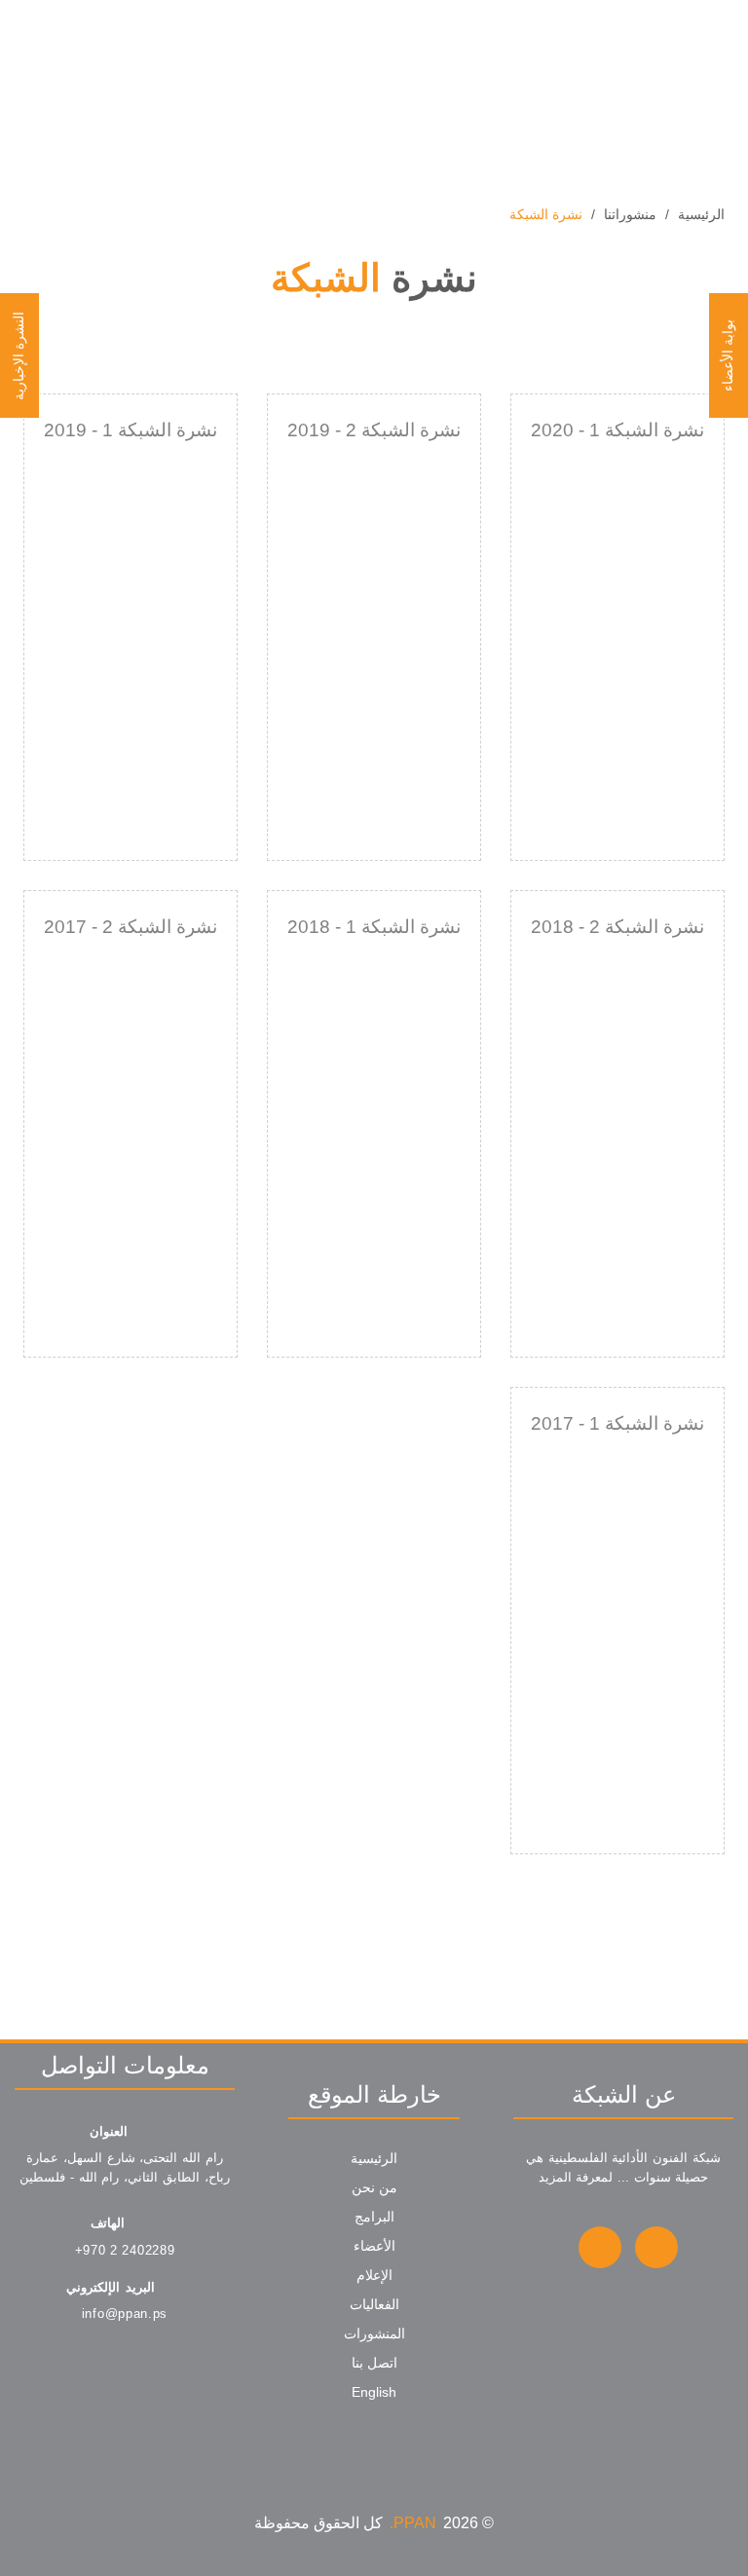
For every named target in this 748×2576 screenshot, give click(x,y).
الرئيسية (701, 214)
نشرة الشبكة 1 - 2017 (617, 1423)
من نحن (374, 2187)
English (374, 2392)
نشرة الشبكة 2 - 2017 (131, 927)
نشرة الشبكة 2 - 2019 (374, 430)
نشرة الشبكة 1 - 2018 (374, 927)
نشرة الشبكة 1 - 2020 (617, 430)
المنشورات (374, 2333)
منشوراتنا (630, 214)
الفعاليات (374, 2304)
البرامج (374, 2217)
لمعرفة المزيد (576, 2177)
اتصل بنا (374, 2363)
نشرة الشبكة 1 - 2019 (131, 430)
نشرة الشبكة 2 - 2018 (617, 927)
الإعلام (374, 2275)
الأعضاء (374, 2246)
